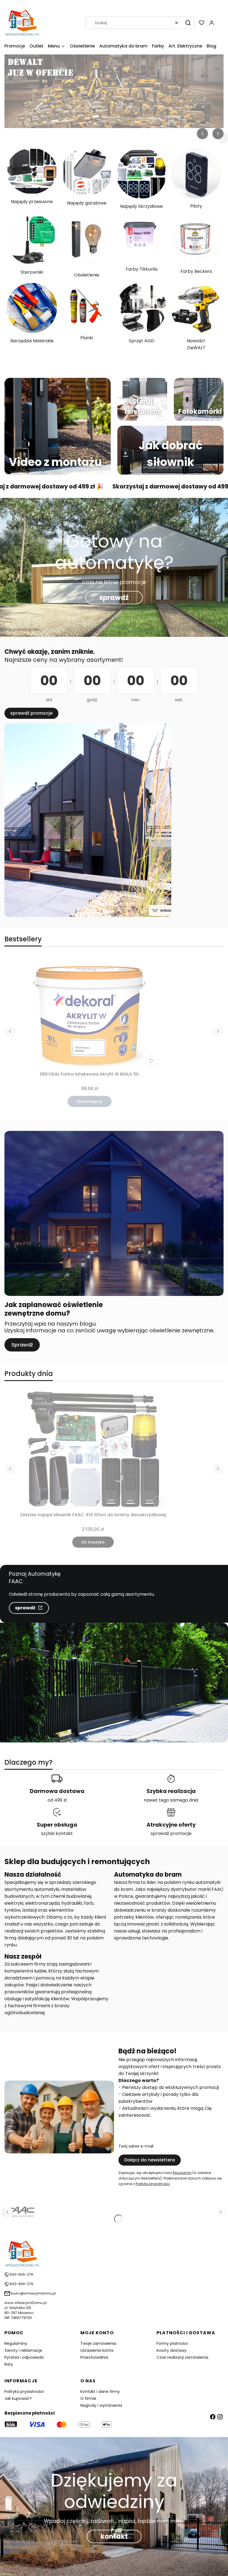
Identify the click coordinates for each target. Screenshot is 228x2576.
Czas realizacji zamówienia (182, 2357)
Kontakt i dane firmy (100, 2392)
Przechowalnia (94, 2357)
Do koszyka (93, 1542)
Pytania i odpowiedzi (24, 2357)
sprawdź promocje (31, 713)
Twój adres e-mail (136, 2146)
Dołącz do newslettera (150, 2160)
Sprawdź (22, 1345)
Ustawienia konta (97, 2350)
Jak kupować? (18, 2398)
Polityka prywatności (24, 2392)
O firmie (88, 2398)
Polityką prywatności (153, 2184)
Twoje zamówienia (98, 2343)
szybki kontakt (57, 1833)
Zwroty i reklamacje (23, 2350)
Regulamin (182, 2173)
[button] (188, 23)
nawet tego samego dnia (171, 1800)
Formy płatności (172, 2343)
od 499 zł (57, 1800)
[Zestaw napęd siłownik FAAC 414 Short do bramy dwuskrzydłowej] (93, 1450)
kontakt (114, 2536)
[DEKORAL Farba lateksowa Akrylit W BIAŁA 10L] (90, 1012)
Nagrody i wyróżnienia (101, 2405)
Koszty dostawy (172, 2350)
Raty (9, 2364)
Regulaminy (16, 2343)
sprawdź (114, 598)
